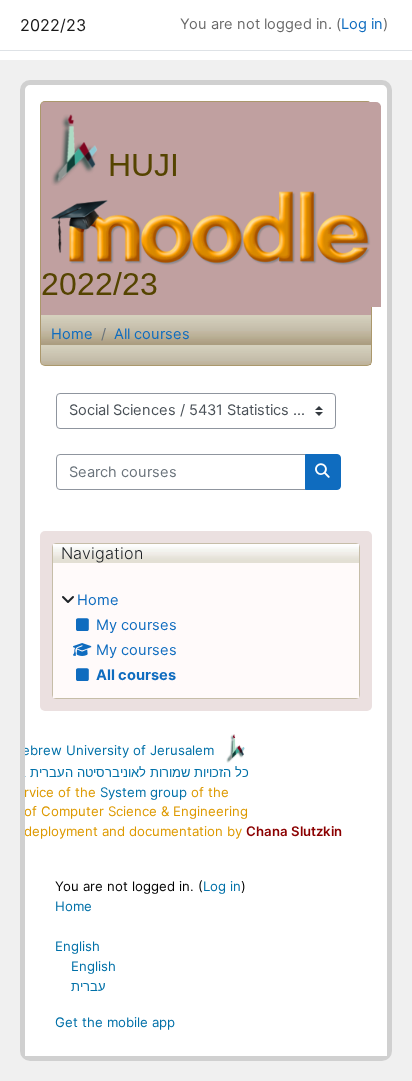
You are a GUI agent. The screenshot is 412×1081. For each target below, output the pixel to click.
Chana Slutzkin (294, 831)
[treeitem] (206, 638)
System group (143, 792)
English (77, 946)
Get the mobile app (115, 1022)
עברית (88, 986)
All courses (152, 334)
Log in (362, 24)
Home (72, 334)
